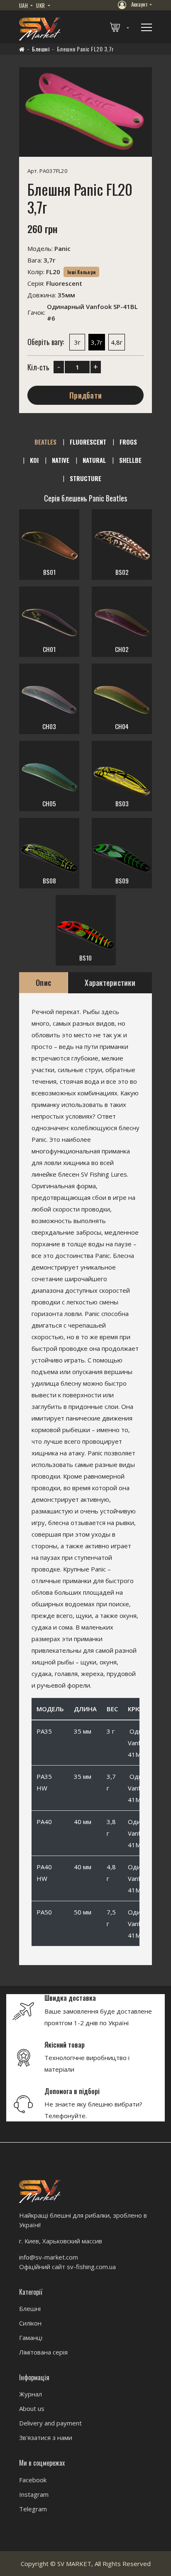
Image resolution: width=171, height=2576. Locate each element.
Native (61, 460)
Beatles (45, 442)
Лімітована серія (43, 2352)
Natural (94, 460)
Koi (34, 460)
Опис (43, 983)
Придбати (85, 396)
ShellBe (130, 460)
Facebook (33, 2480)
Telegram (33, 2509)
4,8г (117, 343)
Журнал (31, 2394)
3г (77, 343)
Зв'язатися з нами (46, 2437)
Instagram (34, 2494)
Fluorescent (88, 442)
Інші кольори (81, 272)
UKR (41, 5)
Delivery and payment (50, 2423)
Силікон (30, 2323)
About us (32, 2408)
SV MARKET (74, 2564)
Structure (85, 478)
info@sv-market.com (49, 2257)
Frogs (128, 442)
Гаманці (31, 2338)
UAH (24, 5)
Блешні (41, 49)
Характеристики (110, 983)
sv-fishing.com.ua (91, 2267)
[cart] (120, 27)
